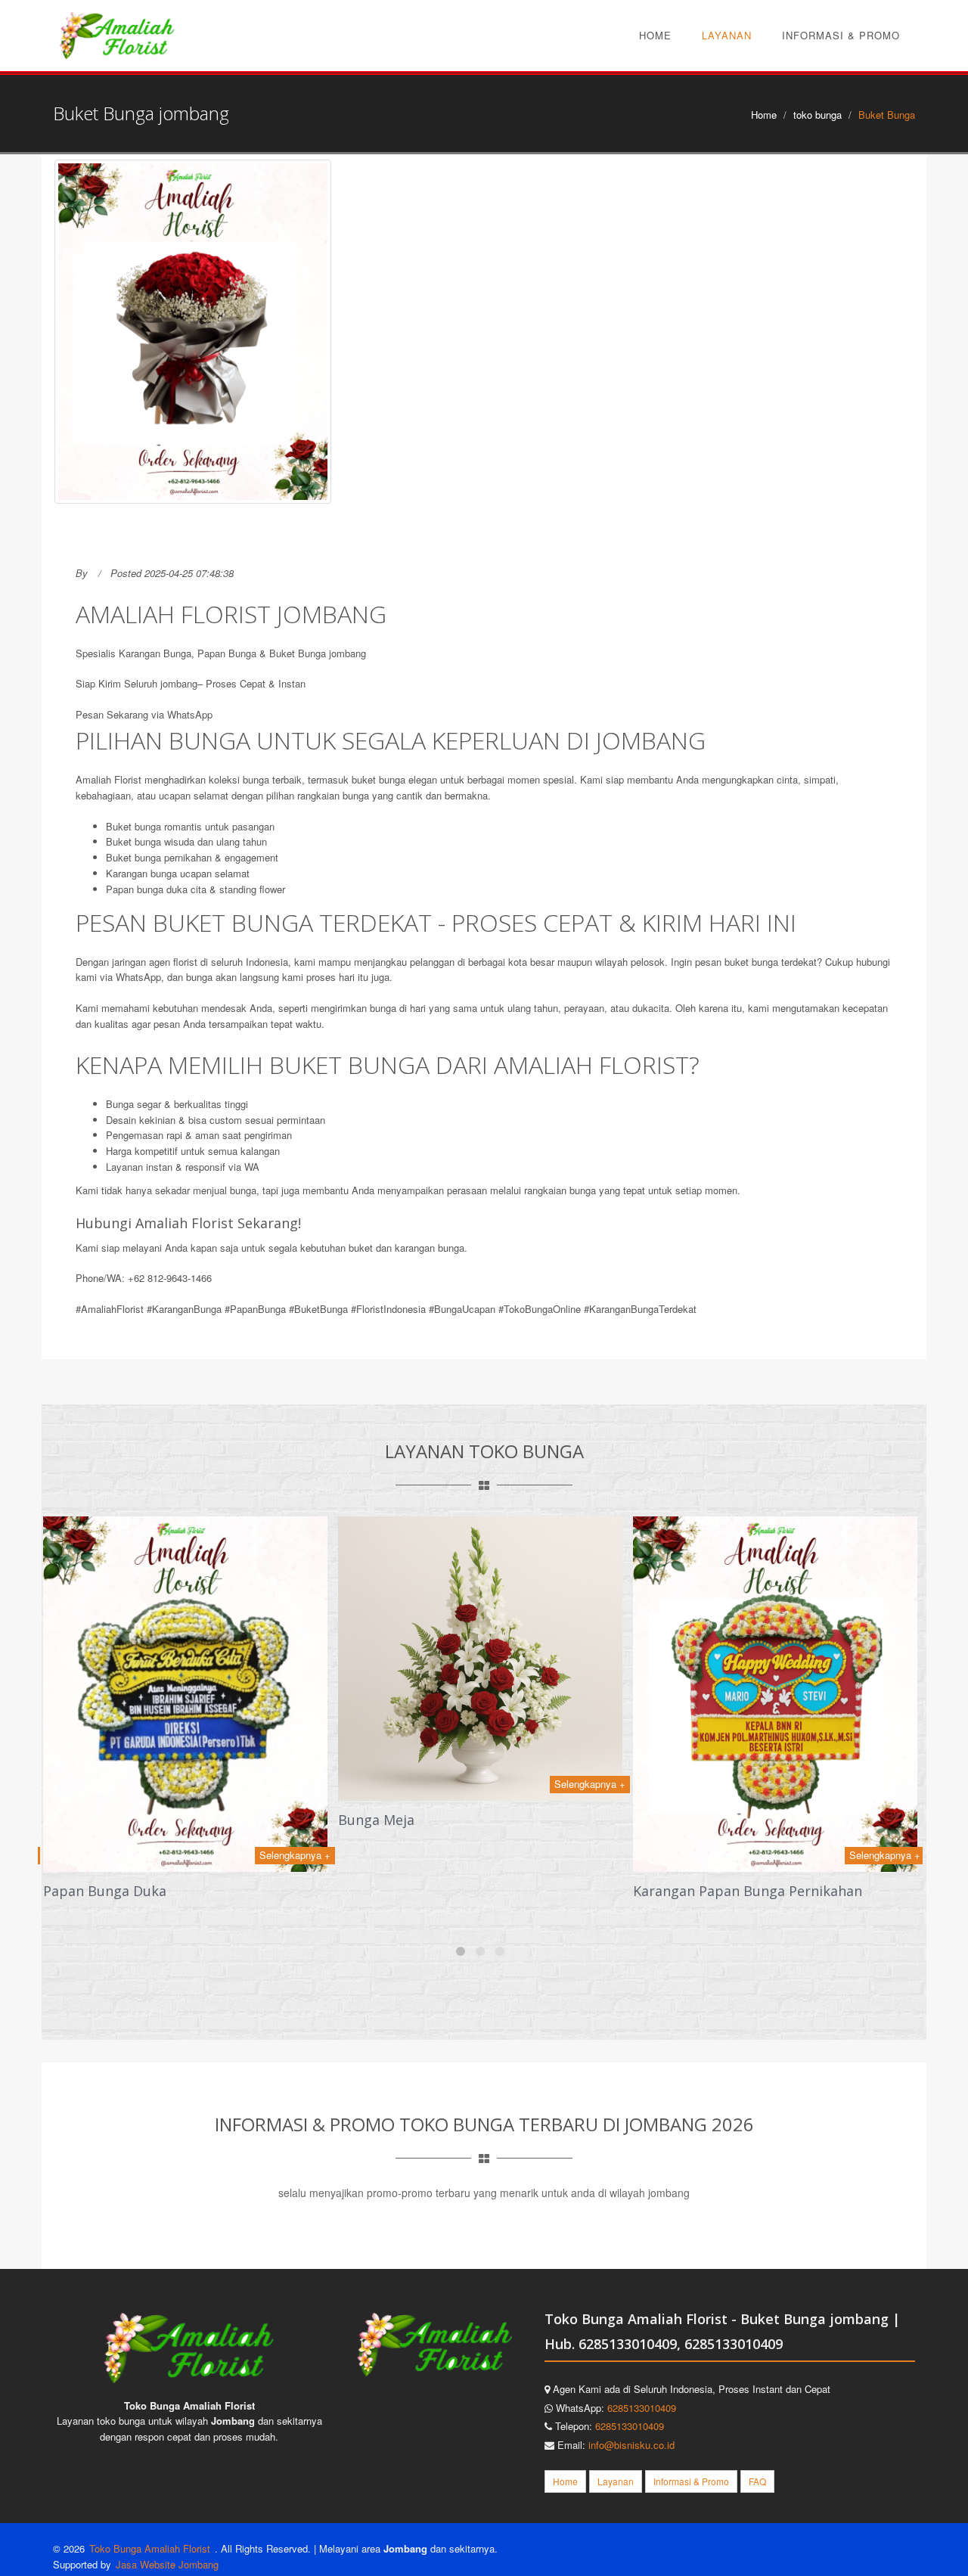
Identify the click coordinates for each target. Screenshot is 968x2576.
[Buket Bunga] (193, 332)
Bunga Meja (376, 1820)
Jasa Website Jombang (167, 2564)
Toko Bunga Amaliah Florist (151, 2548)
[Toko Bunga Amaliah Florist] (189, 2347)
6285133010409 (642, 2408)
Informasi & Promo (841, 35)
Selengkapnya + (295, 1855)
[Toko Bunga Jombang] (117, 35)
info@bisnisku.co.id (631, 2445)
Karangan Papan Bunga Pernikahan (748, 1891)
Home (655, 35)
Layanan (727, 35)
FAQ (757, 2481)
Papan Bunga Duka (105, 1891)
